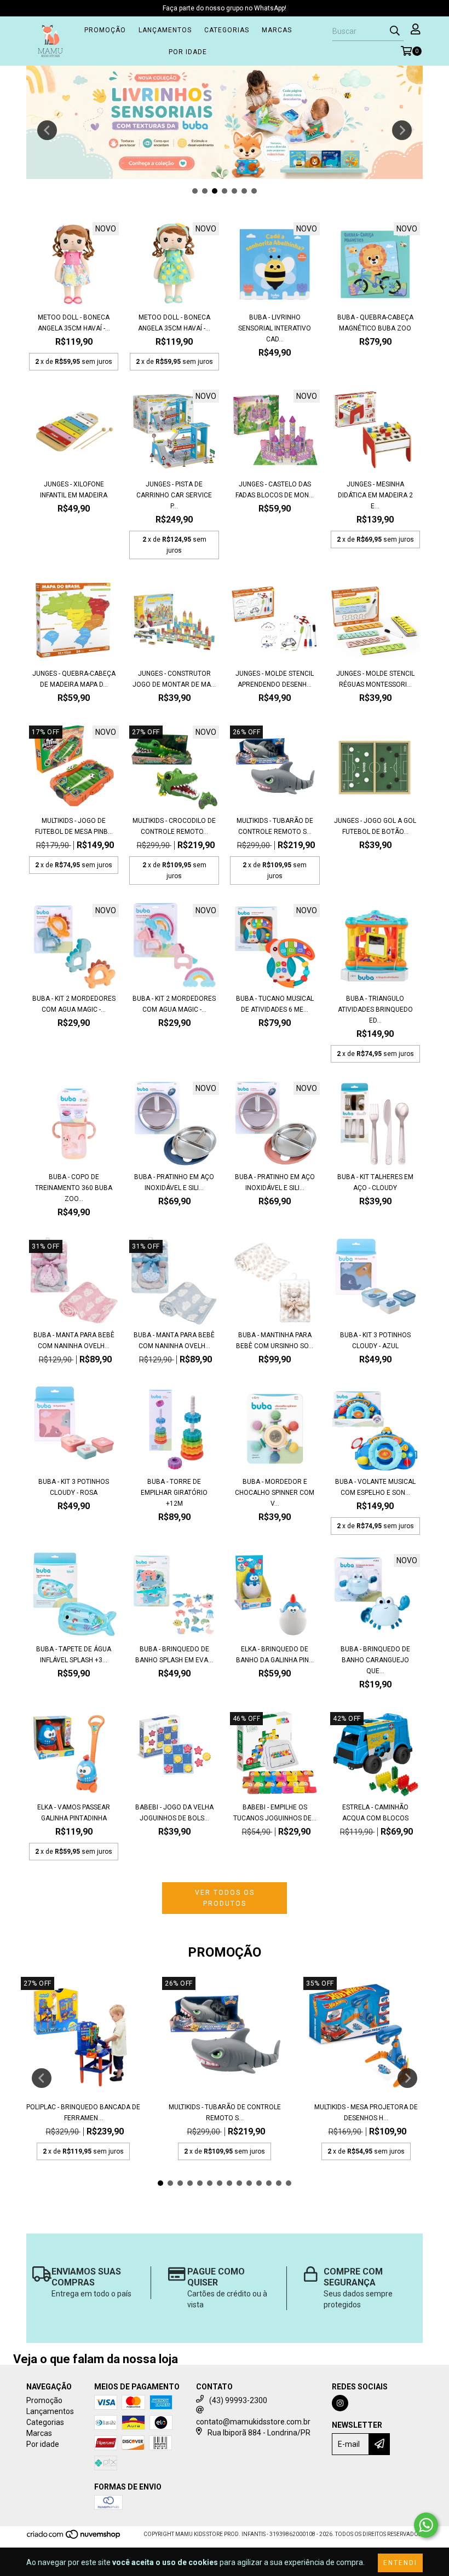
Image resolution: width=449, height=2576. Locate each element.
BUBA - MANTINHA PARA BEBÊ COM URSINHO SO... (275, 1341)
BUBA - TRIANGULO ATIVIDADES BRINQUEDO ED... (375, 1009)
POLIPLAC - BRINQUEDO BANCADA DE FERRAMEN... (83, 2113)
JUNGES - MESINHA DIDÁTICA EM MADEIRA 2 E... (375, 495)
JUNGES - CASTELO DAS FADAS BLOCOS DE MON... (275, 490)
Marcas (277, 30)
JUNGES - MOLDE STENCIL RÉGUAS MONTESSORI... (375, 679)
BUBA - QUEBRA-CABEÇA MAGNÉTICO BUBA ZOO (375, 323)
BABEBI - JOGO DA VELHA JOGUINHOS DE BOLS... (174, 1813)
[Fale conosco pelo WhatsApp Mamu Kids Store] (426, 2525)
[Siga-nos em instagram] (340, 2403)
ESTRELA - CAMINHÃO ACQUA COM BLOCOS (375, 1813)
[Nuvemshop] (74, 2537)
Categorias (227, 30)
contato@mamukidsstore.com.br (253, 2422)
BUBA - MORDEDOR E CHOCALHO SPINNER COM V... (275, 1493)
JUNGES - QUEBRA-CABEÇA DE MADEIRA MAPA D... (74, 679)
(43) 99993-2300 (238, 2400)
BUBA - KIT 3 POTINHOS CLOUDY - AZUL (375, 1341)
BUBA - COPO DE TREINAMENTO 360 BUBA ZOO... (74, 1188)
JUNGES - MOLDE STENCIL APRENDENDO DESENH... (275, 679)
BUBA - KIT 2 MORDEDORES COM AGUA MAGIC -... (74, 1004)
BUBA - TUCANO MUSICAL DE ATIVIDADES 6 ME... (275, 1004)
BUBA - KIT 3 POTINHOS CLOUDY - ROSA (74, 1487)
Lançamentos (165, 30)
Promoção (105, 30)
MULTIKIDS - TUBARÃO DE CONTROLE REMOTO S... (275, 826)
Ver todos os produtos (225, 1898)
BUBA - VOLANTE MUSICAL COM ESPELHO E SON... (375, 1487)
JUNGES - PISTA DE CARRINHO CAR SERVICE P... (174, 495)
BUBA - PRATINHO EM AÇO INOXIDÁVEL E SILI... (174, 1182)
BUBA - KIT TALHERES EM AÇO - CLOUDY (375, 1182)
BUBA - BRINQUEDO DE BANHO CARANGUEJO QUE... (375, 1660)
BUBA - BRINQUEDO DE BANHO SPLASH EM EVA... (174, 1655)
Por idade (188, 52)
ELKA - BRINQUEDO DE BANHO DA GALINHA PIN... (275, 1655)
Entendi (400, 2563)
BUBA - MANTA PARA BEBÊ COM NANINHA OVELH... (74, 1341)
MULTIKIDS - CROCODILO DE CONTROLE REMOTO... (174, 826)
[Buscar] (395, 31)
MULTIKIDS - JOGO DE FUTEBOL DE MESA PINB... (74, 826)
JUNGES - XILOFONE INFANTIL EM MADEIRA (74, 490)
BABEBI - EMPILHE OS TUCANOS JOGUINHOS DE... (275, 1813)
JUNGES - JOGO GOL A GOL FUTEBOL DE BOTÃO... (375, 826)
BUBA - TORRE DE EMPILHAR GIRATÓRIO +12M (174, 1493)
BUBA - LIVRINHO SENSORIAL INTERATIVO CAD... (275, 328)
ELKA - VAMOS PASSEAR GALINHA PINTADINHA (74, 1813)
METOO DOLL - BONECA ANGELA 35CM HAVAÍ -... (74, 323)
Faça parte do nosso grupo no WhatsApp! (225, 8)
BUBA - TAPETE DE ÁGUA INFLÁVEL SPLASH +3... (74, 1655)
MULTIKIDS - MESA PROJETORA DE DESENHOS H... (366, 2113)
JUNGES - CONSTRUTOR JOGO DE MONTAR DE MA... (174, 679)
